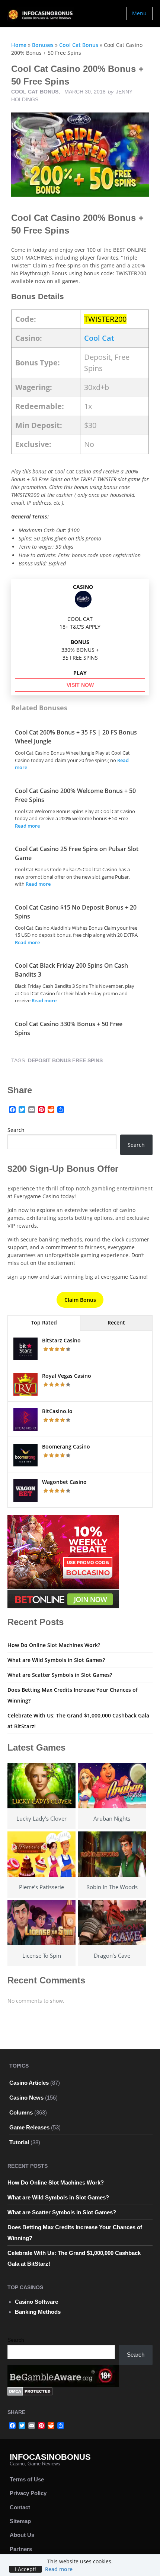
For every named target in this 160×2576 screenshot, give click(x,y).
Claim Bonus (80, 1300)
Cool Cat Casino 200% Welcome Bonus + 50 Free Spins (75, 795)
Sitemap (20, 2521)
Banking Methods (38, 2312)
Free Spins (87, 1060)
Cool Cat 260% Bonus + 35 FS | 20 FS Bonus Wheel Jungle (76, 737)
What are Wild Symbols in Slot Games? (56, 1660)
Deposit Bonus (49, 1060)
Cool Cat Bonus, (36, 92)
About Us (22, 2535)
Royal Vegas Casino (67, 1376)
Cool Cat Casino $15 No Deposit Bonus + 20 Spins (76, 912)
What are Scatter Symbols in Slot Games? (60, 1675)
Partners (21, 2549)
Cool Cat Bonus (79, 45)
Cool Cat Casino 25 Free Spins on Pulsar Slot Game (77, 853)
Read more (27, 826)
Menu (139, 13)
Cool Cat (99, 338)
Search (16, 1130)
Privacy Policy (28, 2493)
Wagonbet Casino (64, 1482)
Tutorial (19, 2142)
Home (19, 45)
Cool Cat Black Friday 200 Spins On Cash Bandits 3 (71, 970)
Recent (116, 1322)
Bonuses (43, 45)
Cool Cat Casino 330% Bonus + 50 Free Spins (69, 1028)
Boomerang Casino (66, 1446)
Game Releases (29, 2127)
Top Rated (44, 1322)
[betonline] (63, 1561)
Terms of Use (27, 2479)
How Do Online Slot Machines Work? (54, 1645)
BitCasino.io (57, 1411)
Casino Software (36, 2302)
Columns (21, 2112)
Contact (20, 2507)
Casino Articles (29, 2083)
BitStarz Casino (61, 1340)
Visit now (80, 685)
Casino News (26, 2098)
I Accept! (25, 2569)
